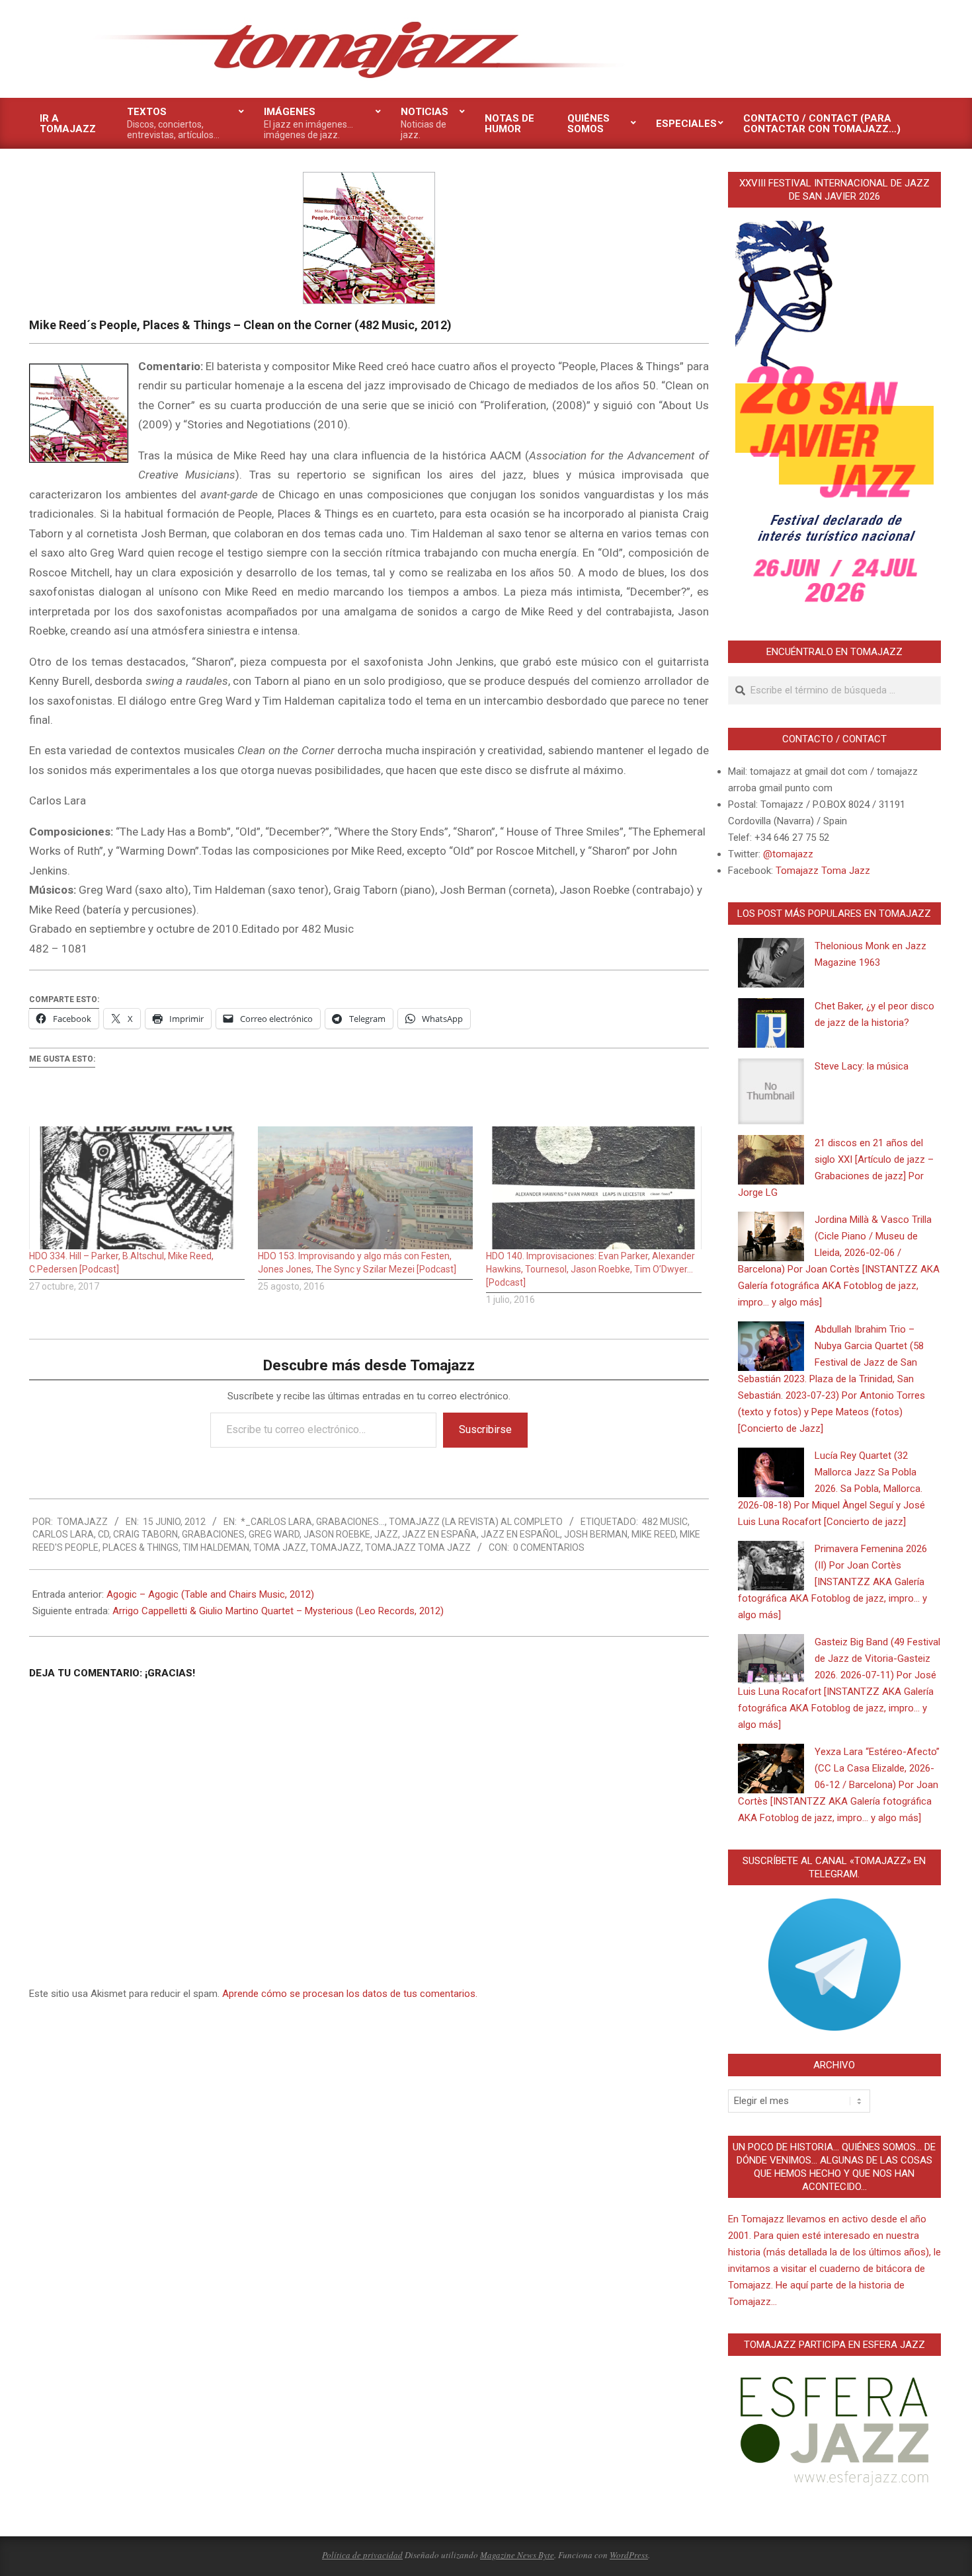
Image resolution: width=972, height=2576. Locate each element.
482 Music (665, 1522)
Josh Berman (596, 1534)
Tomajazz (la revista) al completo (476, 1522)
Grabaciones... (350, 1522)
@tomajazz (788, 854)
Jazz (386, 1534)
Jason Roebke (337, 1534)
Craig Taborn (145, 1534)
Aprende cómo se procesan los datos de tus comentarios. (350, 1994)
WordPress (629, 2555)
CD (103, 1534)
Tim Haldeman (216, 1547)
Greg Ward (274, 1534)
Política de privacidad (362, 2555)
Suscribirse (485, 1429)
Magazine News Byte (517, 2555)
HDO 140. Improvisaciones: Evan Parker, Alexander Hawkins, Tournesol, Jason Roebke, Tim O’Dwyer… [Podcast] (590, 1269)
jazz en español (520, 1534)
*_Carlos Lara (276, 1522)
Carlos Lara (63, 1534)
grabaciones (213, 1534)
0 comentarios (549, 1547)
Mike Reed (654, 1534)
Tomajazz (336, 1547)
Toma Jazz (280, 1547)
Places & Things (141, 1547)
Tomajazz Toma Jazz (418, 1547)
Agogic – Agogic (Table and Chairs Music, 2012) (210, 1594)
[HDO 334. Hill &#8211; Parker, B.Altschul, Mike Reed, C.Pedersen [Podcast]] (137, 1188)
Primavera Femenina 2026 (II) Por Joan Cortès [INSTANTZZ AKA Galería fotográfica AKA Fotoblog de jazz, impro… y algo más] (832, 1582)
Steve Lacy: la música (862, 1066)
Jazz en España (439, 1534)
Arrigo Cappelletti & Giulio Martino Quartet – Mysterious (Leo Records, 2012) (278, 1611)
